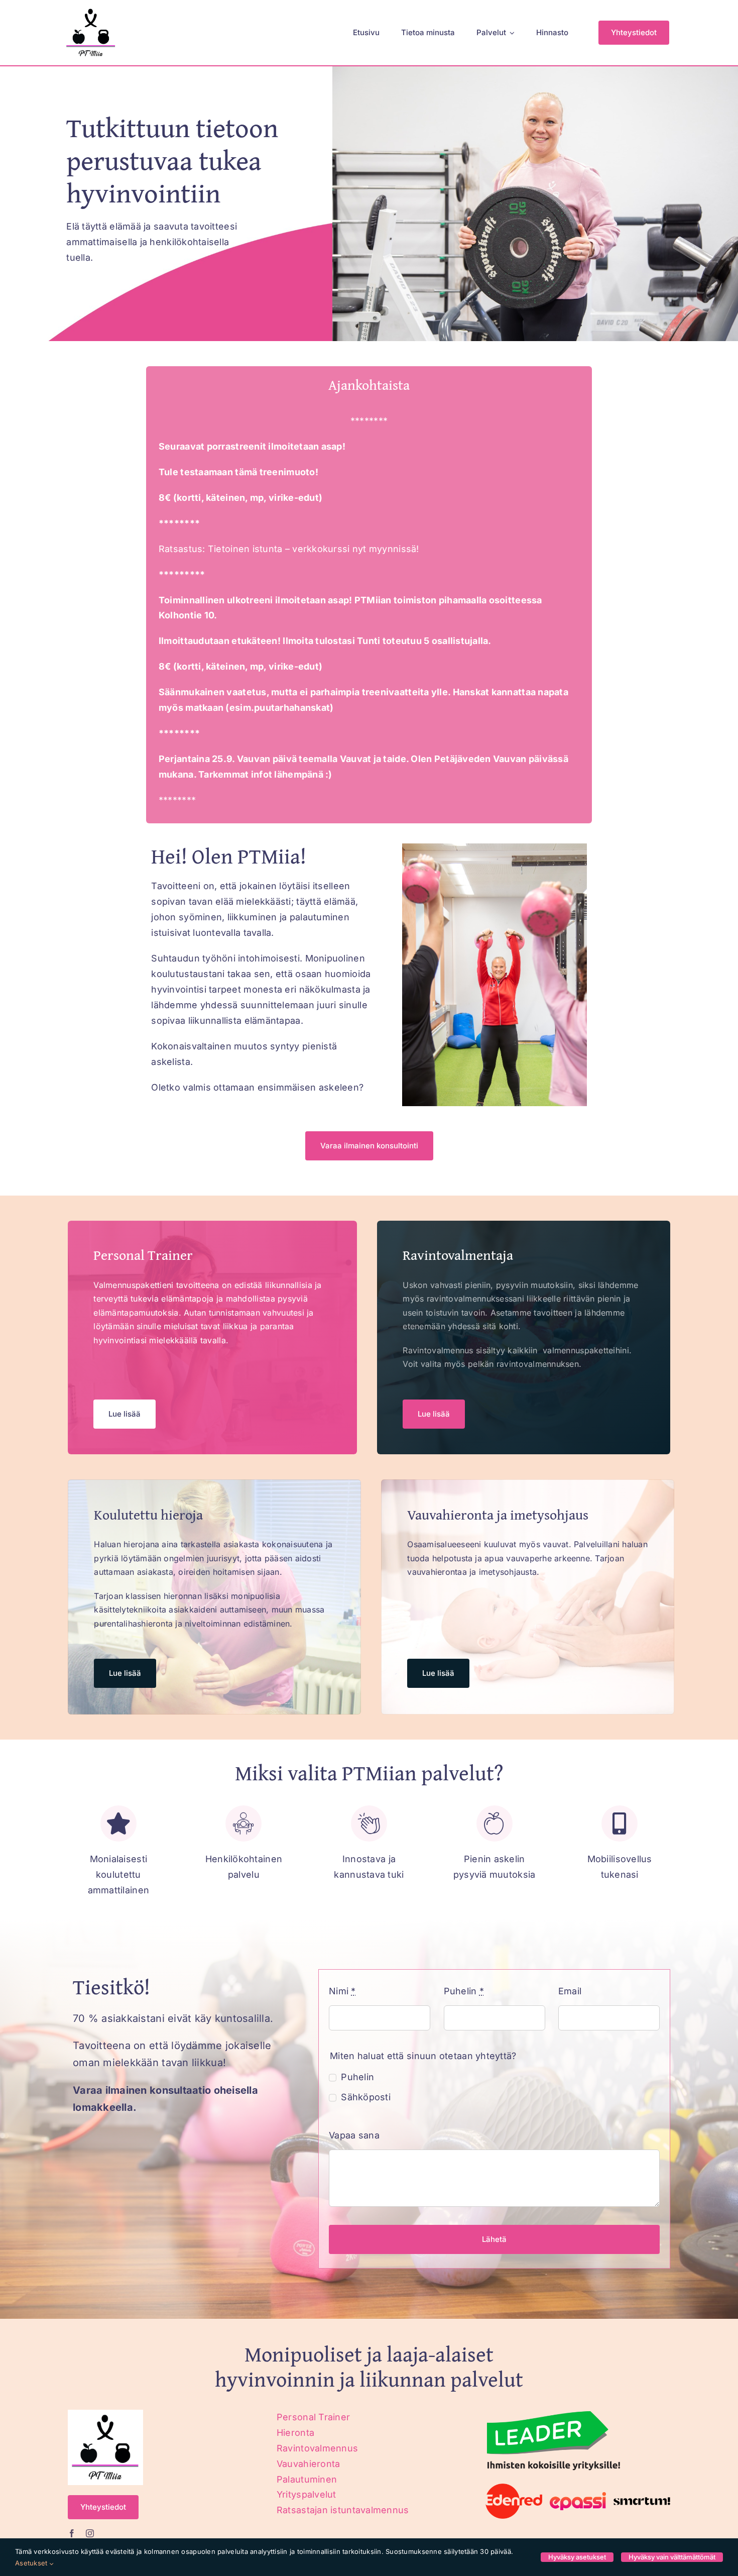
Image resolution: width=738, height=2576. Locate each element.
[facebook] (72, 2533)
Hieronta (295, 2433)
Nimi (342, 1991)
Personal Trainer (313, 2417)
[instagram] (90, 2533)
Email (570, 1991)
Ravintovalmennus (317, 2448)
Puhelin (464, 1991)
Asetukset (32, 2563)
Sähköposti (366, 2097)
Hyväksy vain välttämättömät (672, 2557)
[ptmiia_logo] (91, 9)
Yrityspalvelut (306, 2494)
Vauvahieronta (309, 2464)
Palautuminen (307, 2479)
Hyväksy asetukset (577, 2557)
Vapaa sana (354, 2135)
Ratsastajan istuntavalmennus (343, 2510)
